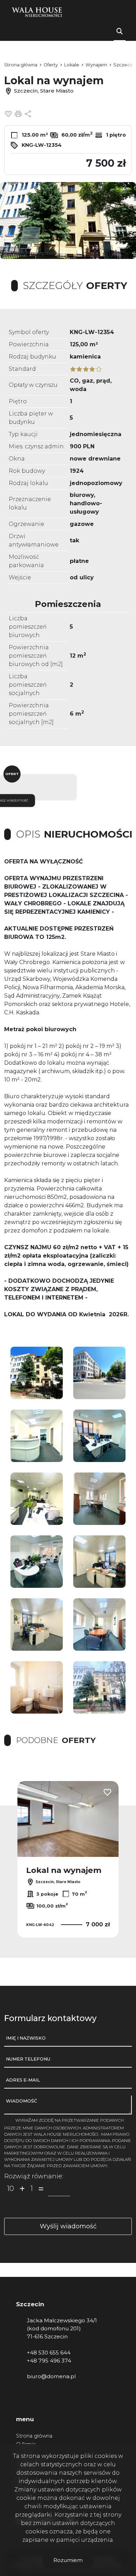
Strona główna (34, 2436)
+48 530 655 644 (49, 2353)
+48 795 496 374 (49, 2361)
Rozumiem (68, 2560)
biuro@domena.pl (51, 2376)
